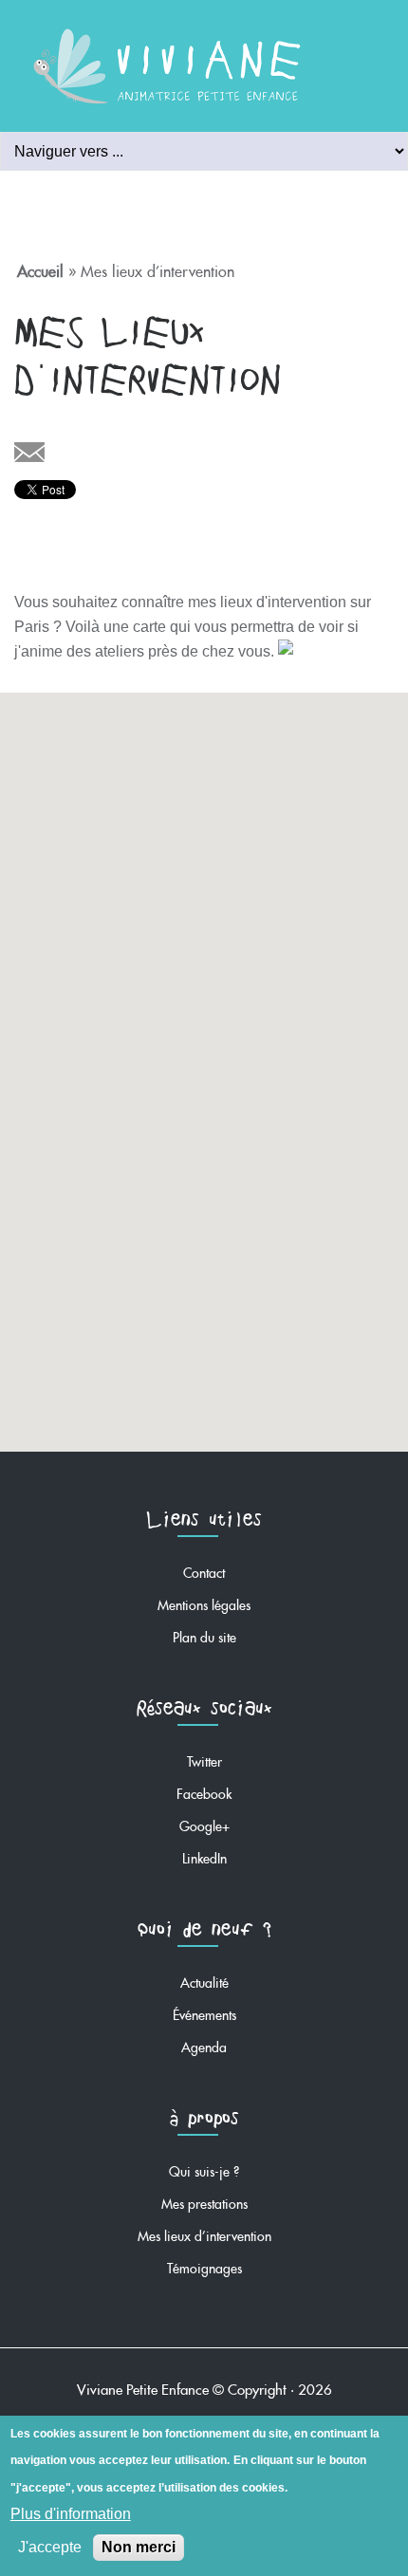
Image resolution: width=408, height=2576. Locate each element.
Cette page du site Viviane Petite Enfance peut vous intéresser (29, 454)
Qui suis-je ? (204, 2168)
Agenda (204, 2044)
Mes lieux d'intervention (204, 2233)
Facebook (204, 1791)
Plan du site (204, 1634)
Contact (204, 1570)
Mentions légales (204, 1602)
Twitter (204, 1759)
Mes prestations (204, 2201)
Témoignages (204, 2265)
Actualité (204, 1980)
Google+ (204, 1823)
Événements (204, 2012)
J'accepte (50, 2547)
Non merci (139, 2547)
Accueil (40, 268)
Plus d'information (71, 2514)
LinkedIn (204, 1855)
